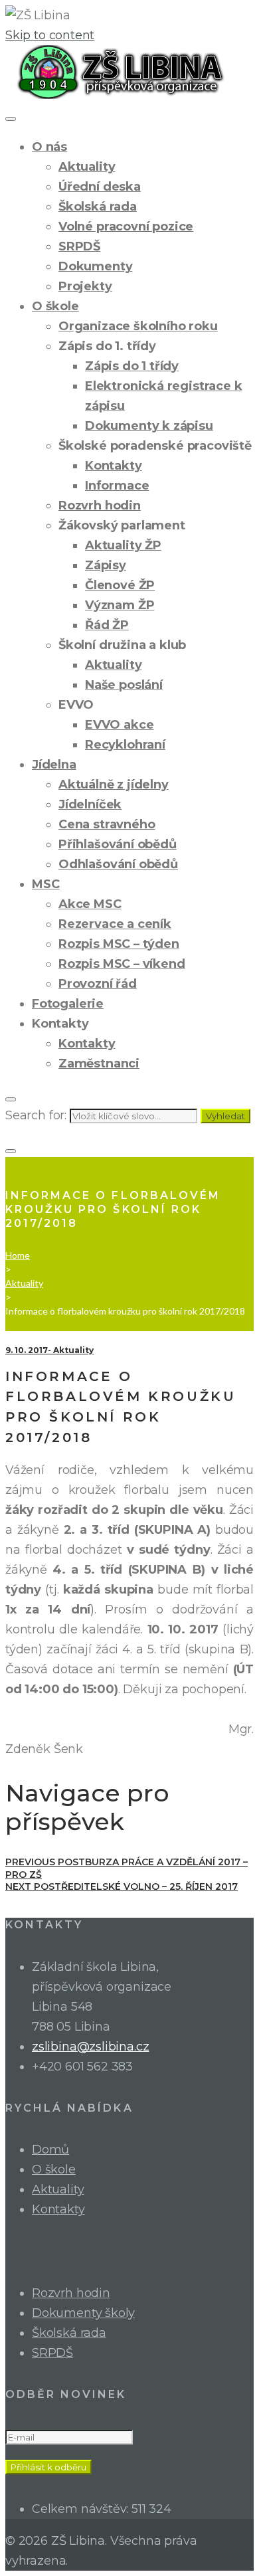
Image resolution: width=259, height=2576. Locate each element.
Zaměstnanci (99, 1063)
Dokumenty (95, 266)
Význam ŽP (120, 605)
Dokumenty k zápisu (149, 426)
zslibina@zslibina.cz (90, 2047)
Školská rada (98, 207)
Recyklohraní (125, 745)
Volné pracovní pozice (126, 227)
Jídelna (54, 765)
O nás (49, 147)
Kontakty (114, 466)
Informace (117, 486)
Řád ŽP (107, 625)
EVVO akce (119, 725)
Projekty (85, 286)
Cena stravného (107, 824)
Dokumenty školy (83, 2313)
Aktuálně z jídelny (114, 784)
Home (18, 1255)
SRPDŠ (79, 246)
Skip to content (50, 35)
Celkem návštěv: (82, 2509)
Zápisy (106, 565)
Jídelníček (90, 804)
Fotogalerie (68, 1004)
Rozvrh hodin (100, 506)
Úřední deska (100, 187)
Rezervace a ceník (115, 924)
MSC (45, 884)
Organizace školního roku (138, 326)
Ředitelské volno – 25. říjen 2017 (122, 1886)
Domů (50, 2150)
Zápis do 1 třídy (132, 366)
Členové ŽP (120, 585)
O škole (55, 306)
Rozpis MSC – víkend (122, 964)
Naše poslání (124, 685)
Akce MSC (90, 904)
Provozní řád (98, 984)
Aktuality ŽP (123, 545)
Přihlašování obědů (118, 844)
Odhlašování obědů (118, 864)
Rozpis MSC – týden (119, 944)
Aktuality (87, 167)
